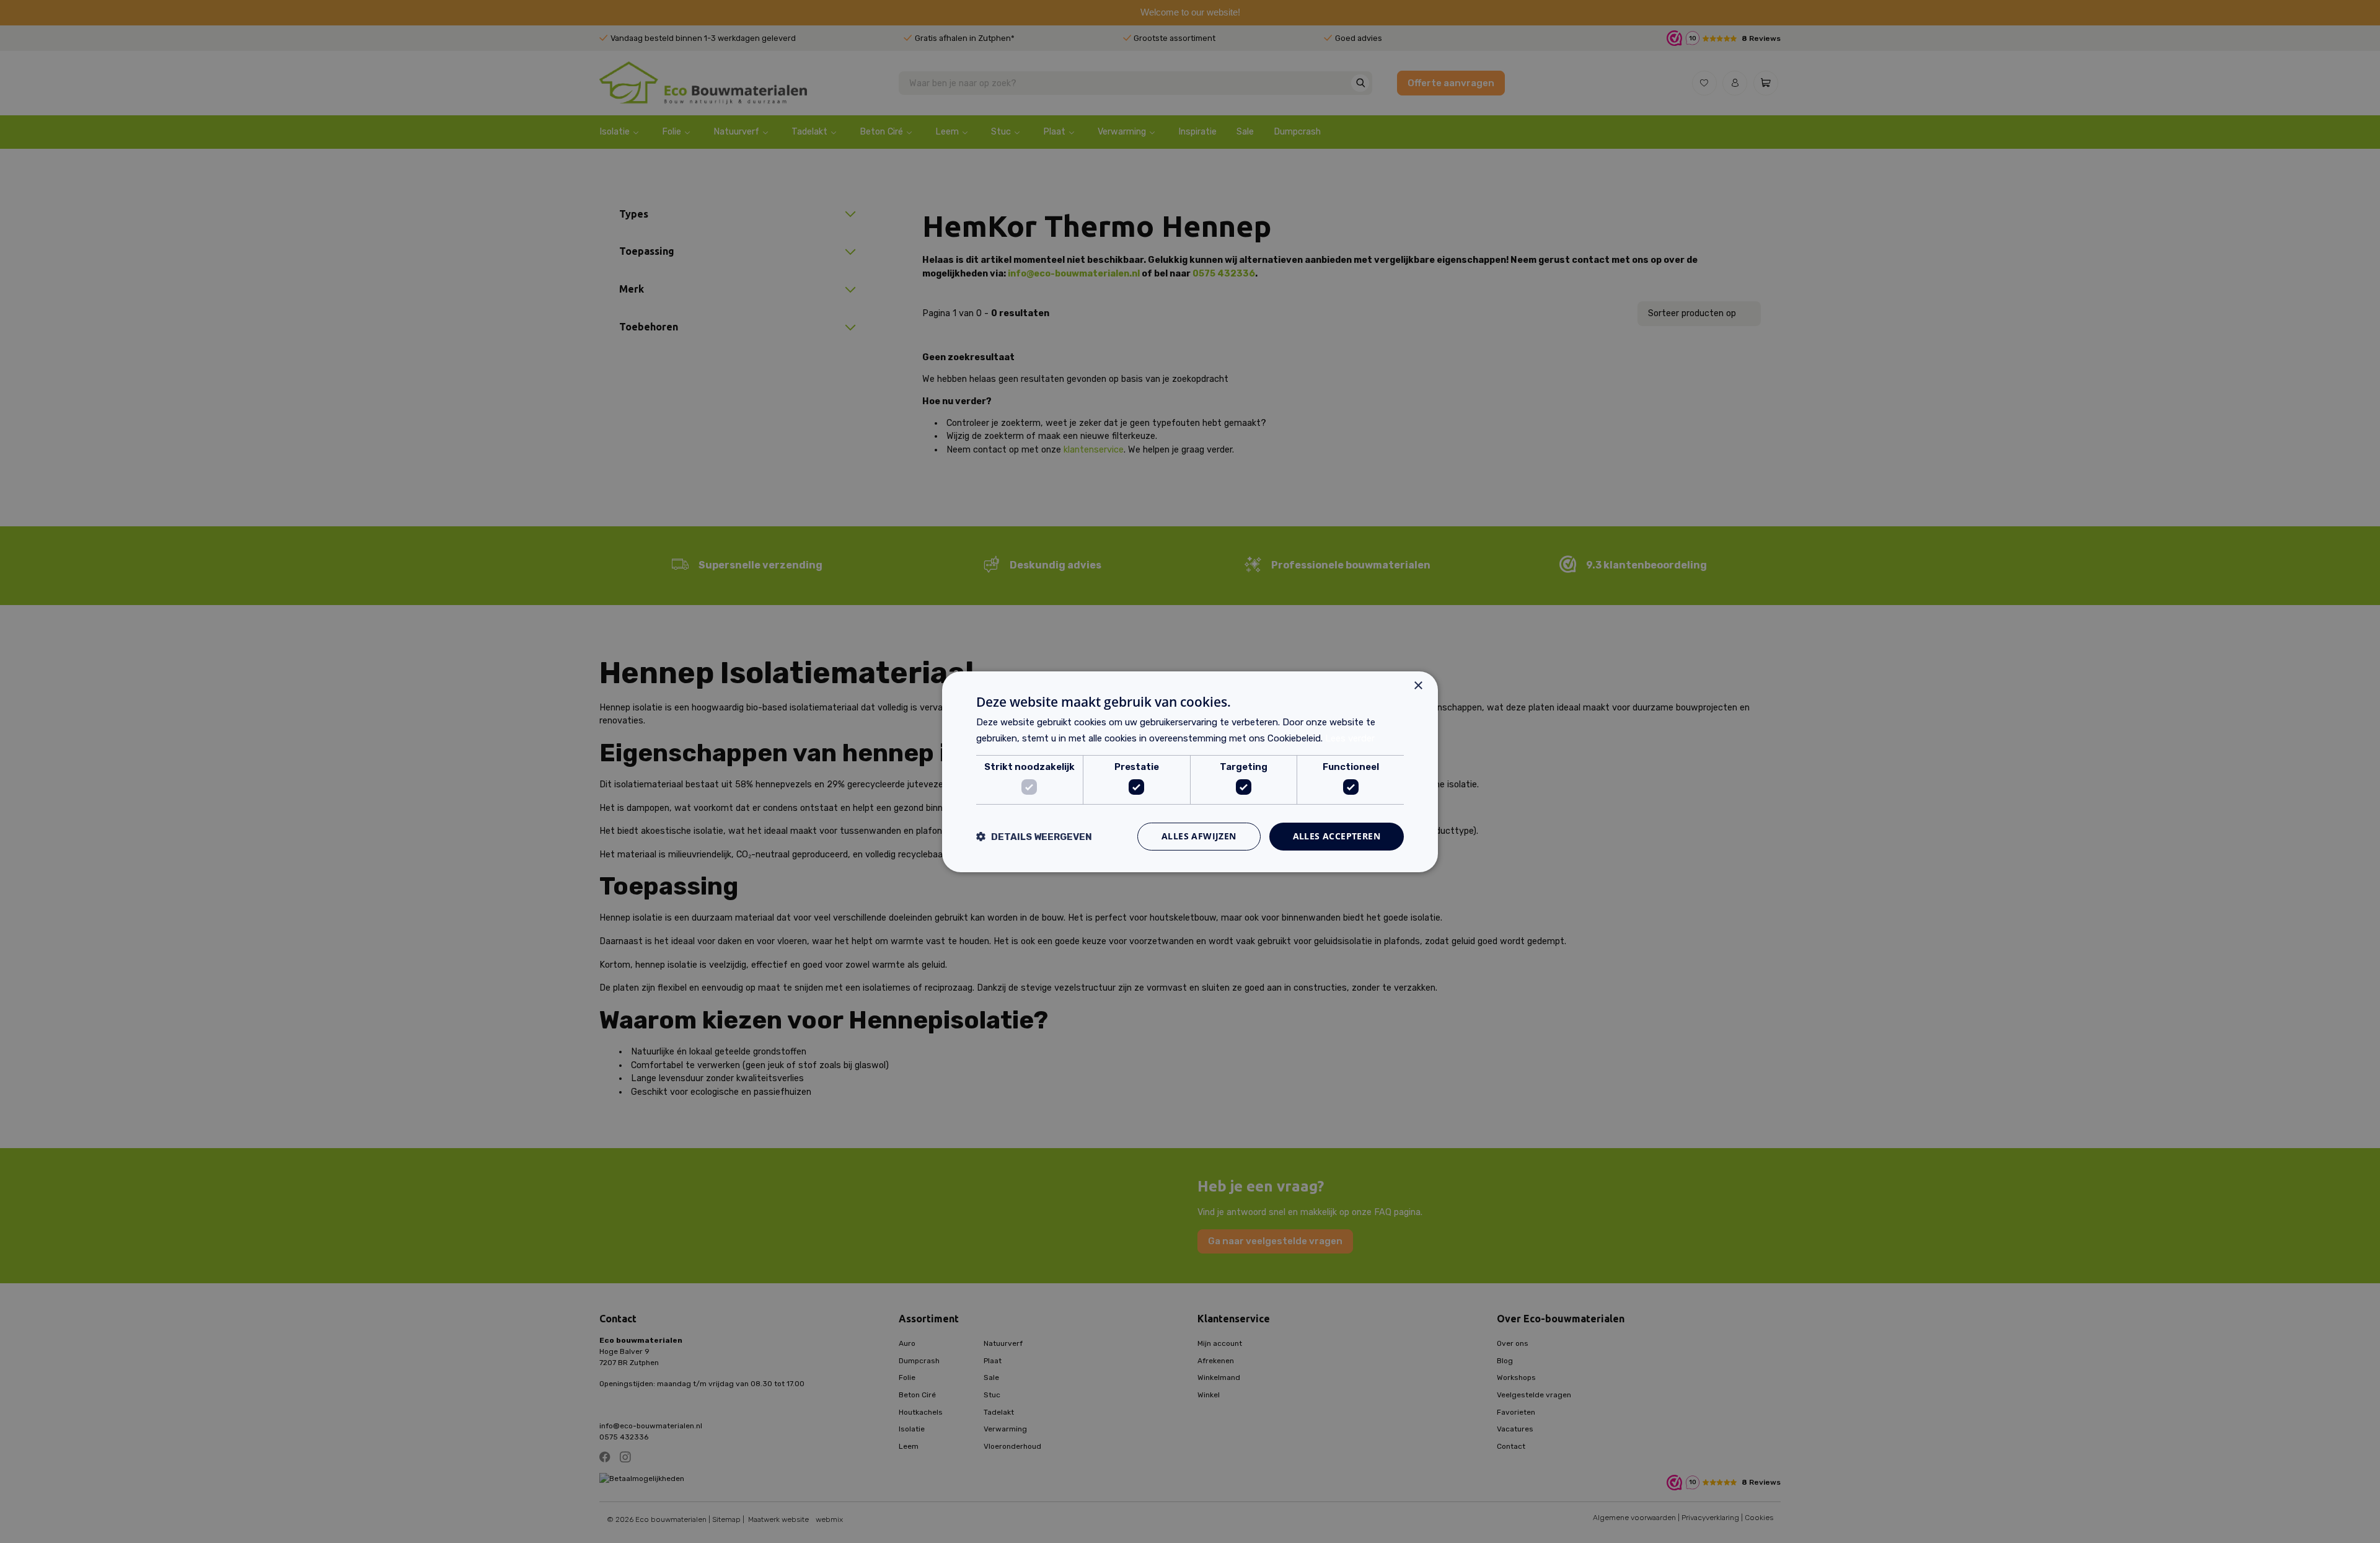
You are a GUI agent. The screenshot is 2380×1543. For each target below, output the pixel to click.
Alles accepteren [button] (1337, 836)
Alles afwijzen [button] (1199, 836)
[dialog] (1190, 771)
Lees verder (1350, 738)
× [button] (1418, 685)
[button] (1034, 837)
